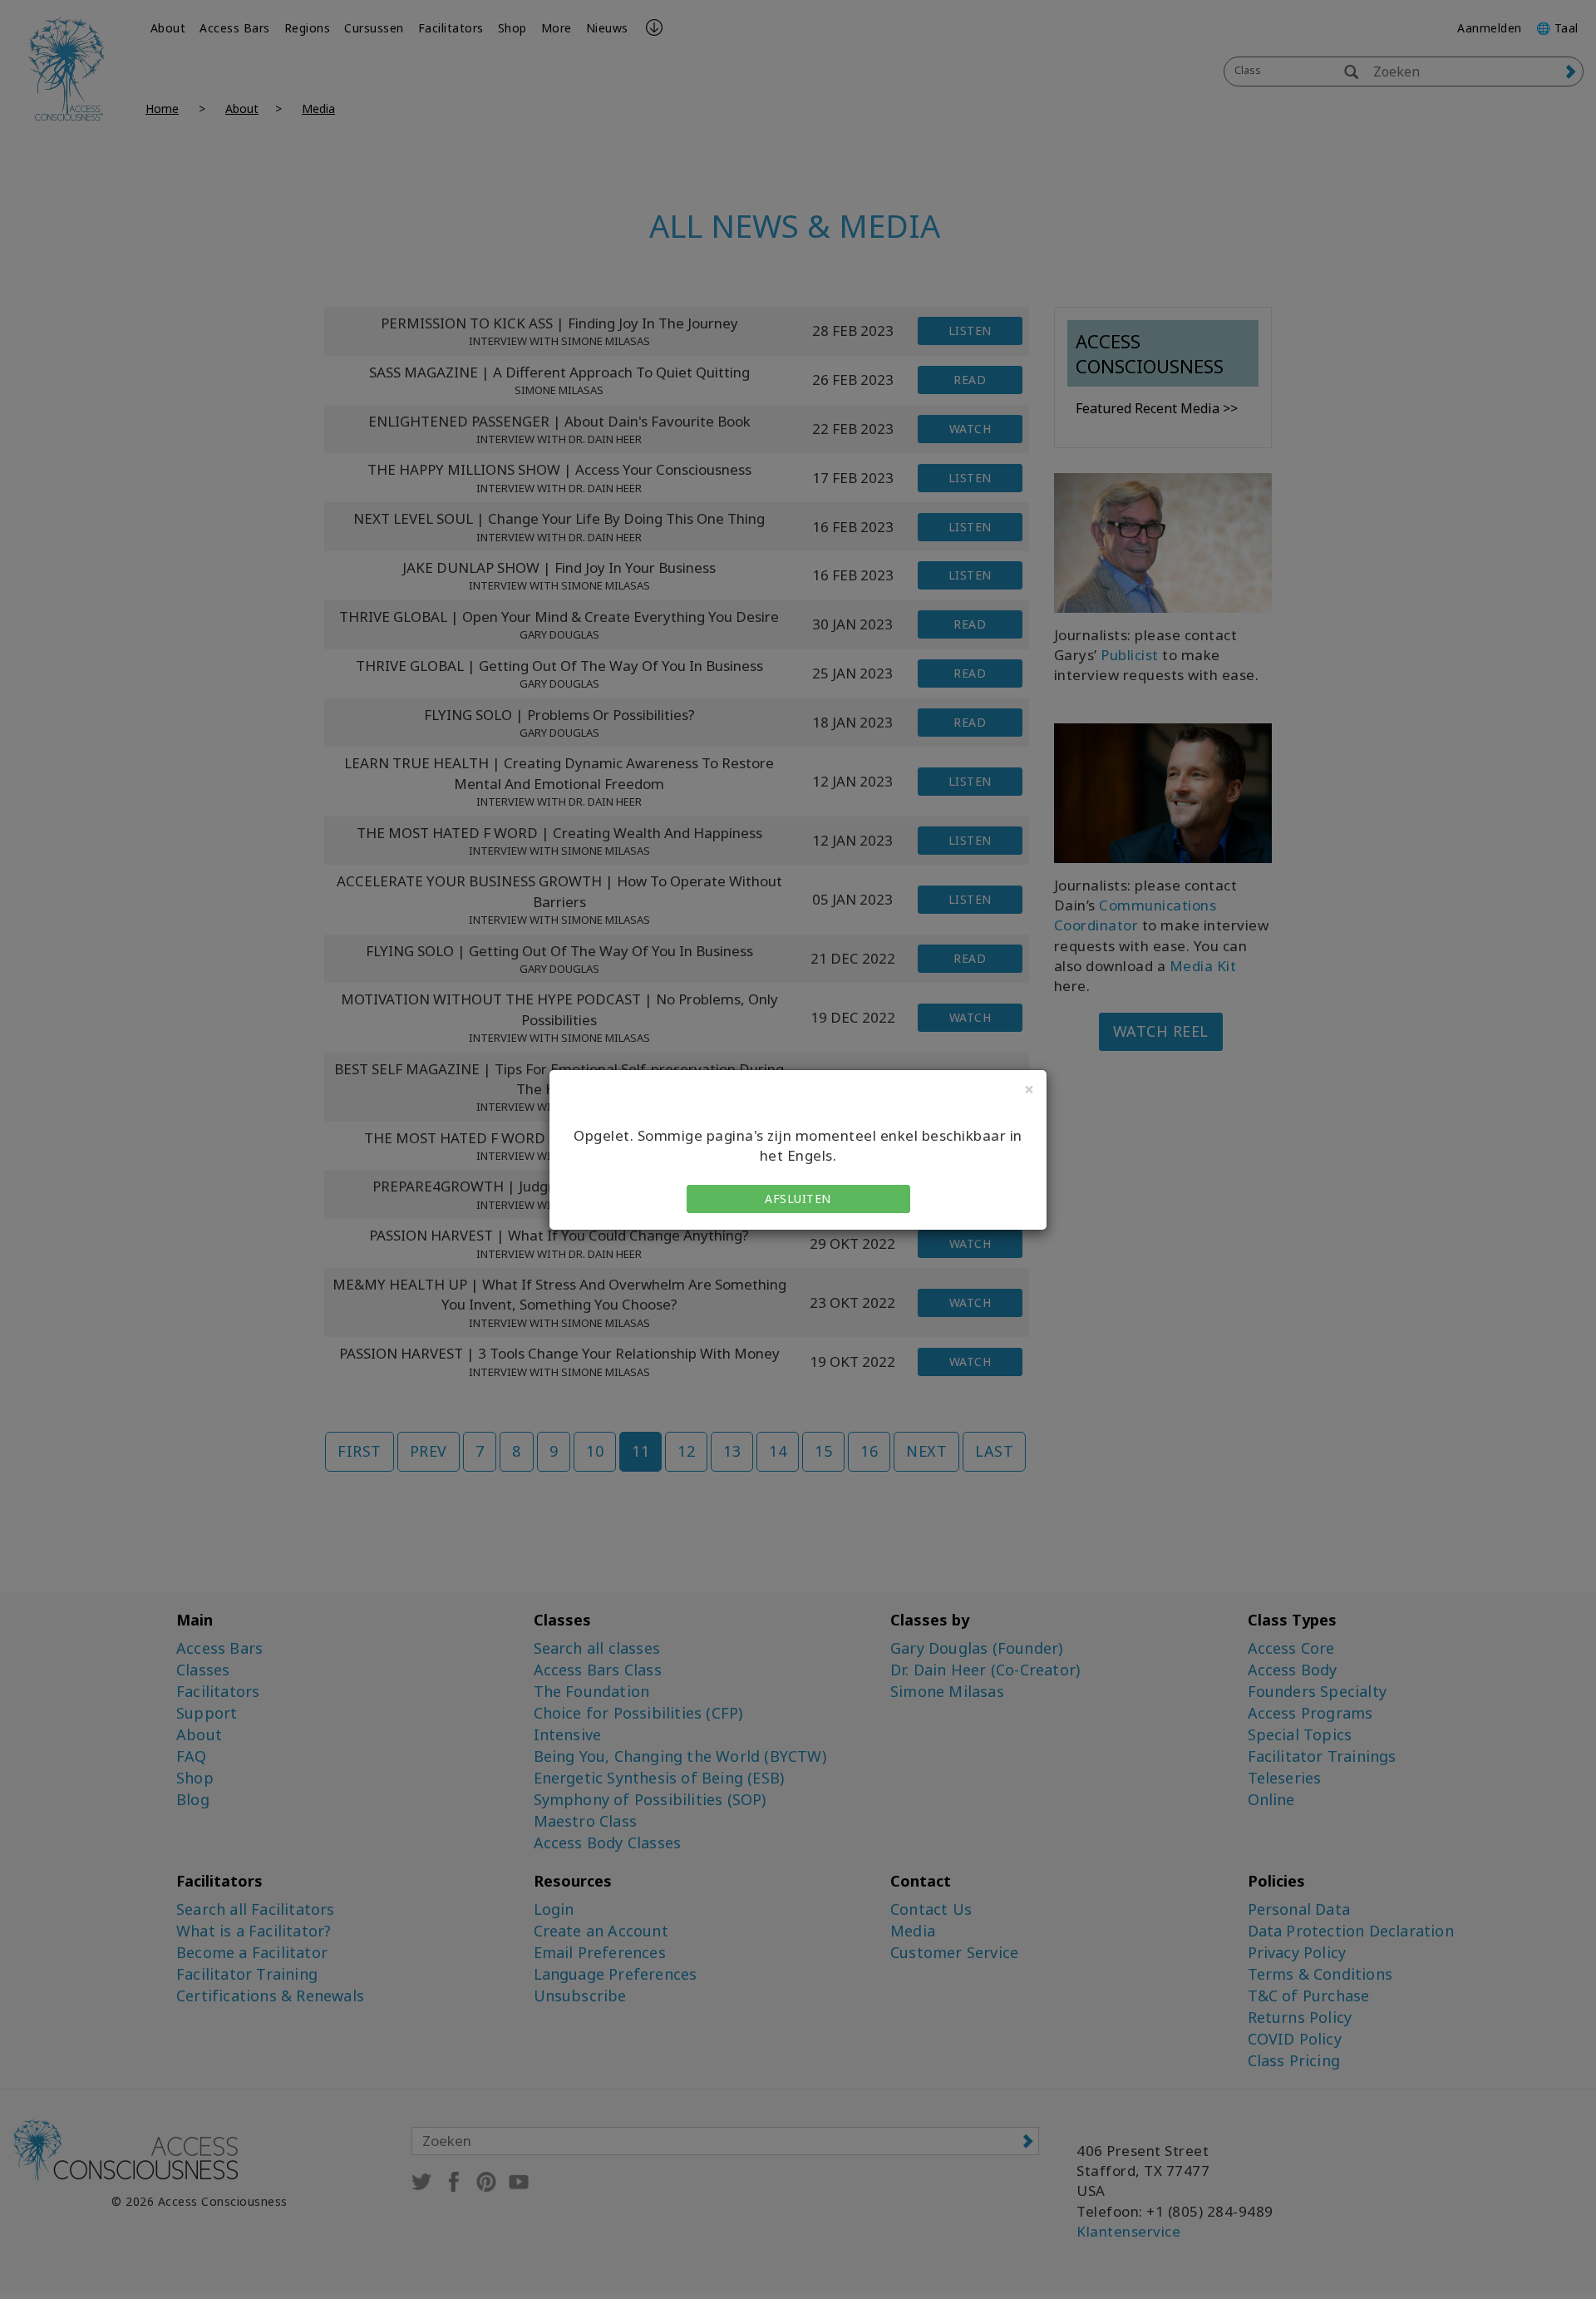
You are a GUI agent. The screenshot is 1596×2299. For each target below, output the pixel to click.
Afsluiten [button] (798, 1199)
